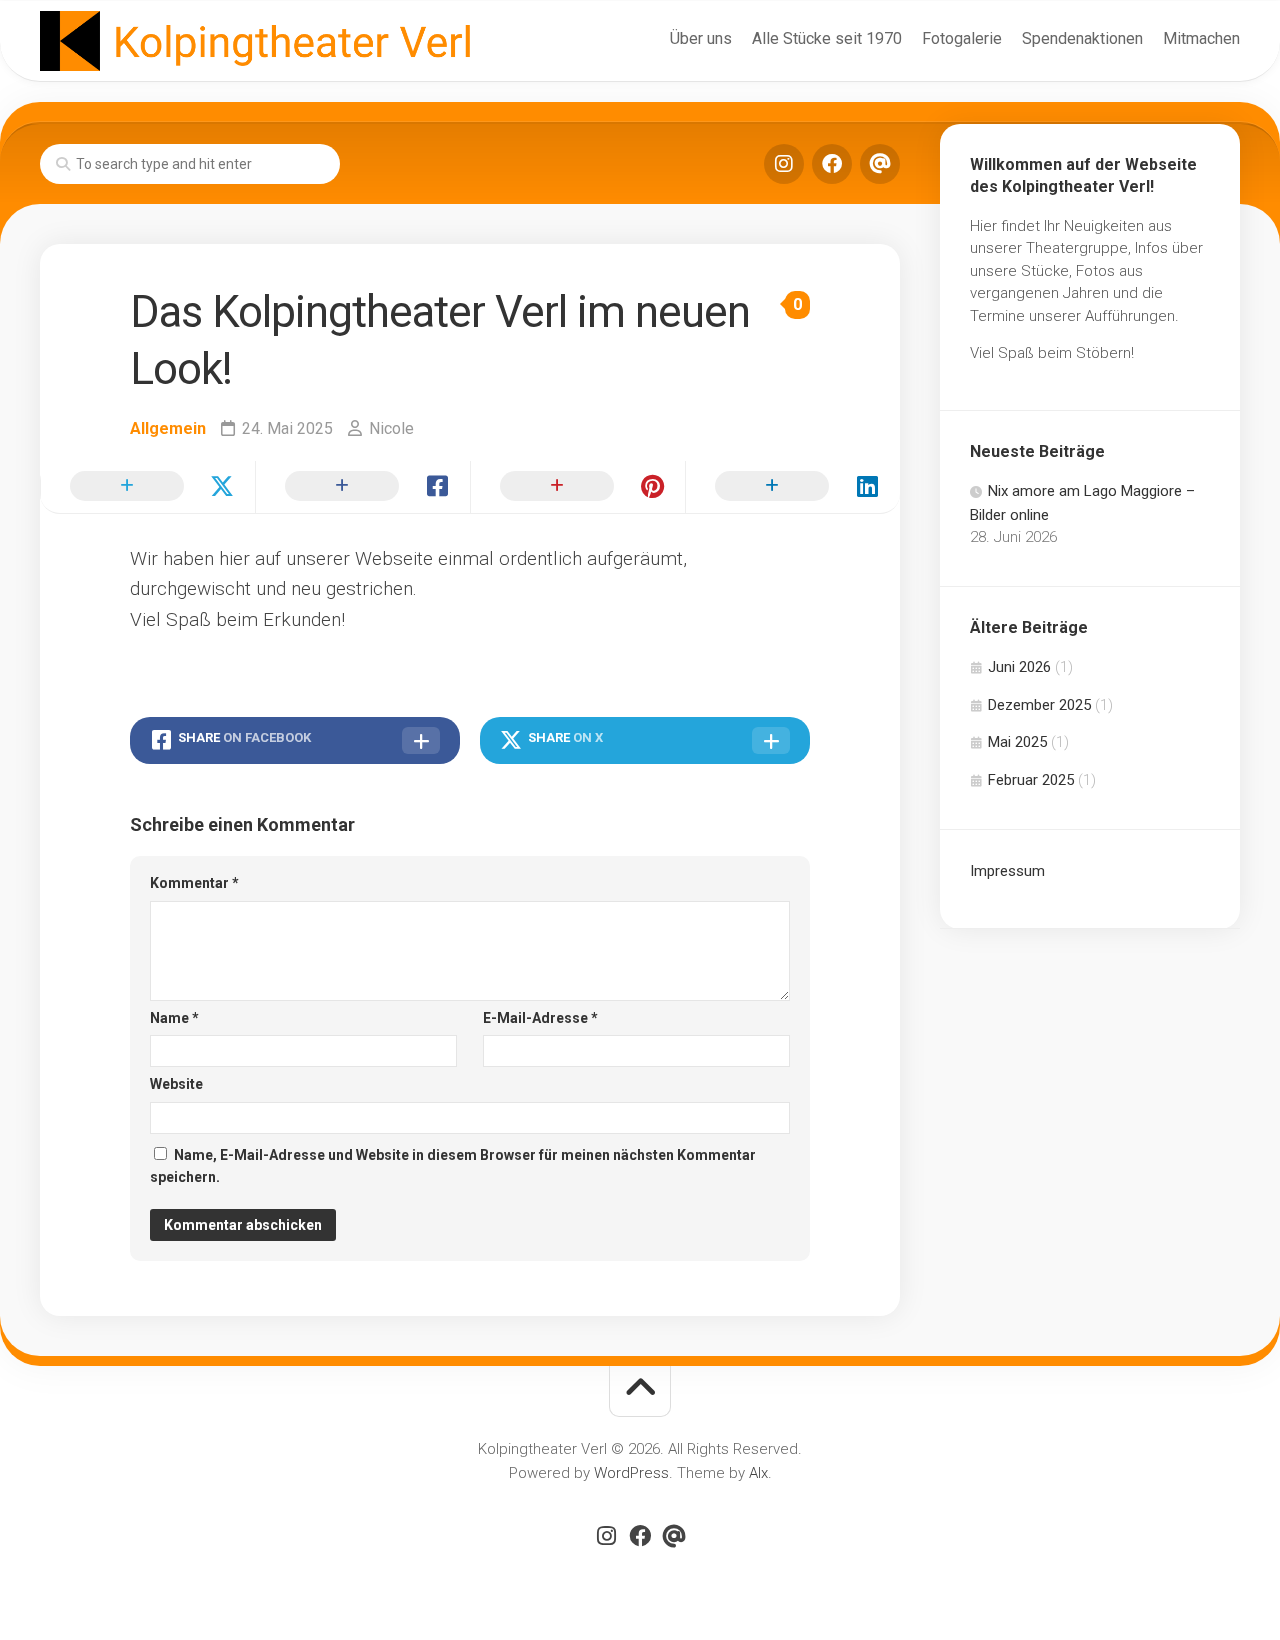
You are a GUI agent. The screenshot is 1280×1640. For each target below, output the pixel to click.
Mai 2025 (1017, 742)
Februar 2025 (1031, 780)
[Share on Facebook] (362, 487)
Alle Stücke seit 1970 (827, 38)
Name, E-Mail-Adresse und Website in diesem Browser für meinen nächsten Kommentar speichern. (453, 1166)
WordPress (631, 1473)
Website (176, 1084)
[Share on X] (147, 487)
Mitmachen (1201, 38)
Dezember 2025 (1039, 705)
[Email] (880, 164)
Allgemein (168, 428)
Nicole (391, 428)
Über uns (701, 38)
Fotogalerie (962, 38)
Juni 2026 (1019, 667)
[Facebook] (832, 164)
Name (174, 1018)
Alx (758, 1473)
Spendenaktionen (1082, 38)
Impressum (1007, 871)
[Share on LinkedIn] (792, 487)
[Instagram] (784, 164)
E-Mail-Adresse (540, 1018)
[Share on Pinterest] (577, 487)
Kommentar (194, 883)
